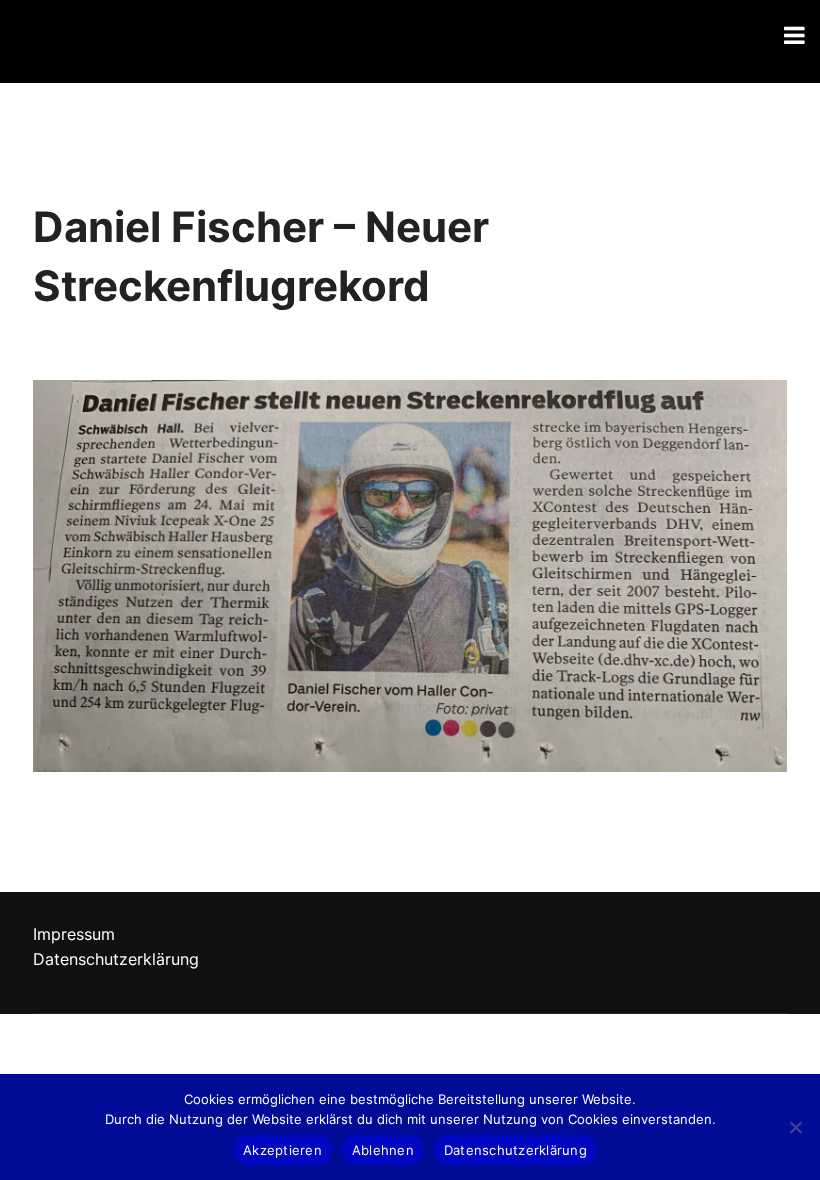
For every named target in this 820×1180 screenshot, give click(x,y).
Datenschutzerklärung (116, 959)
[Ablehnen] (795, 1127)
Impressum (74, 934)
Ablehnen (383, 1150)
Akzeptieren (282, 1150)
